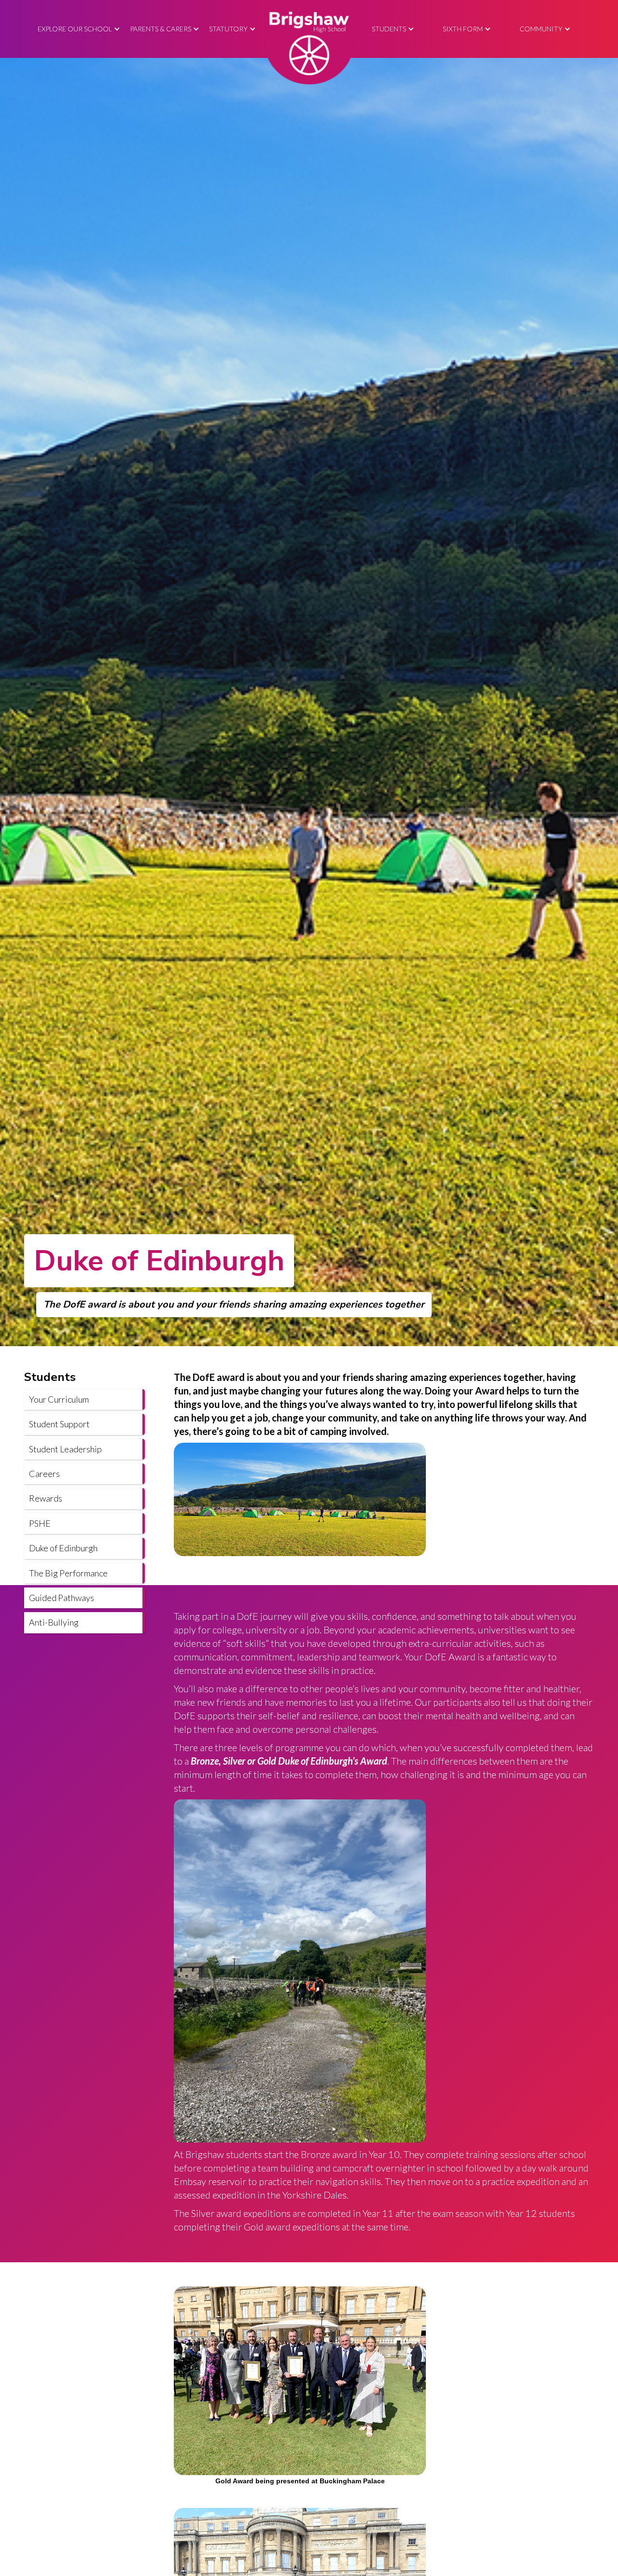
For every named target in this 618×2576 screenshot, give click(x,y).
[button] (79, 29)
